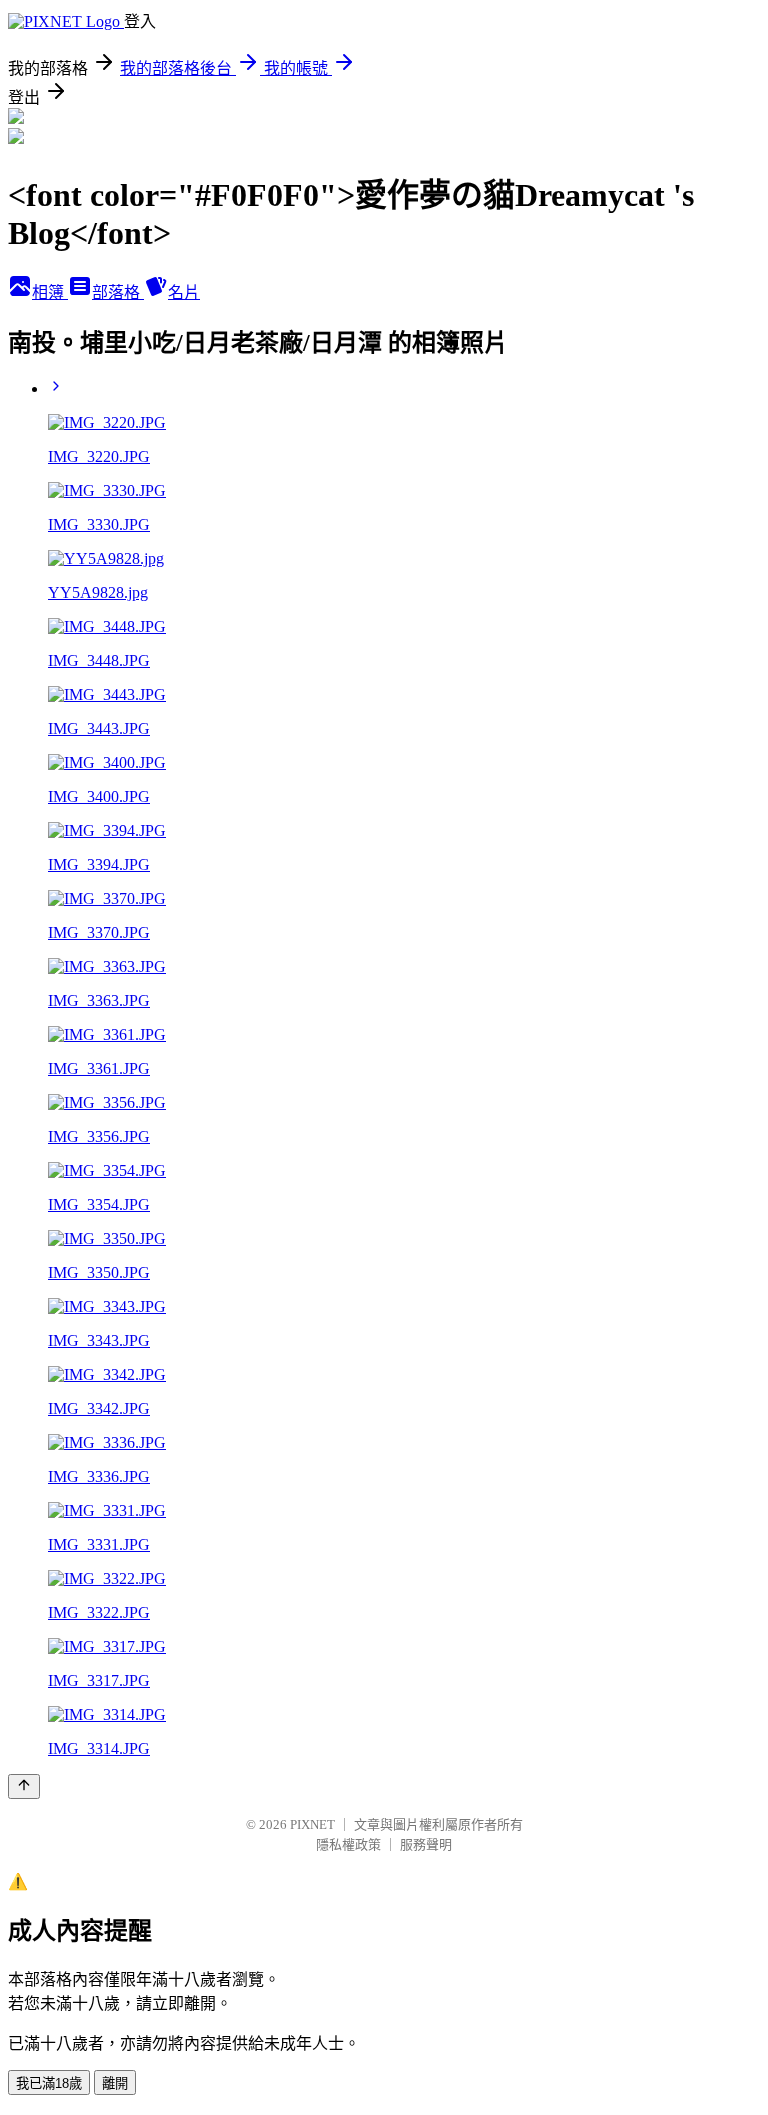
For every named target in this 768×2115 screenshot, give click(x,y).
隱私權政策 (348, 1844)
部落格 (118, 292)
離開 (115, 2083)
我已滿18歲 (49, 2083)
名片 (184, 292)
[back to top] (24, 1786)
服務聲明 (426, 1844)
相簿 (50, 292)
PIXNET (312, 1824)
